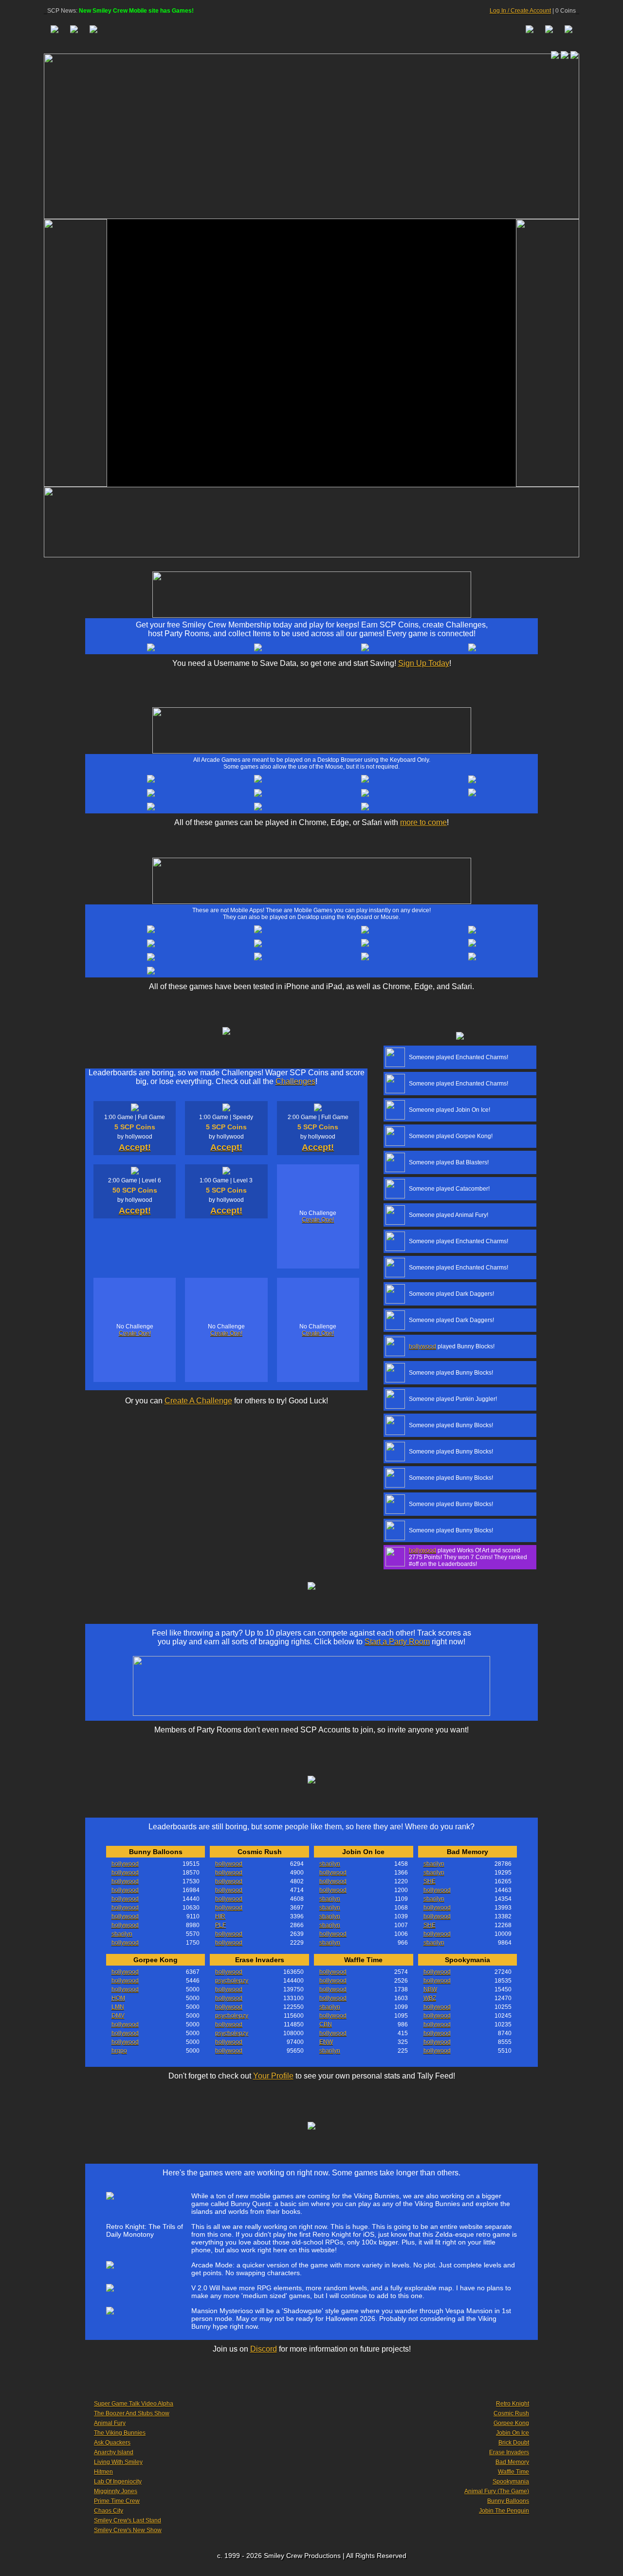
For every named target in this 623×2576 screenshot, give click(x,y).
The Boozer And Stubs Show (132, 2413)
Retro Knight (513, 2404)
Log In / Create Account (520, 11)
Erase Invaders (509, 2452)
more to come (423, 822)
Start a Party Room (397, 1642)
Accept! (135, 1147)
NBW (430, 1989)
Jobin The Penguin (504, 2511)
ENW (326, 2042)
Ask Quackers (112, 2443)
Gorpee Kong (511, 2423)
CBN (326, 2024)
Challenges (295, 1081)
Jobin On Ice (513, 2433)
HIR (220, 1916)
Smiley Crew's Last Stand (128, 2521)
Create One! (318, 1220)
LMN (118, 2007)
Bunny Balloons (508, 2501)
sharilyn (122, 1934)
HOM (118, 1998)
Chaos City (109, 2511)
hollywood (422, 1346)
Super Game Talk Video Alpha (134, 2404)
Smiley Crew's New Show (128, 2530)
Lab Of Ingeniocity (118, 2482)
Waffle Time (513, 2472)
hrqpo (119, 2051)
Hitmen (103, 2472)
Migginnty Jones (116, 2491)
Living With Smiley (118, 2462)
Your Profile (273, 2076)
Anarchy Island (114, 2452)
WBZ (430, 1998)
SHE (430, 1881)
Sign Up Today (424, 663)
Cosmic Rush (511, 2413)
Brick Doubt (514, 2443)
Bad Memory (512, 2462)
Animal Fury (110, 2423)
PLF (220, 1925)
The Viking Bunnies (120, 2433)
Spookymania (511, 2482)
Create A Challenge (198, 1401)
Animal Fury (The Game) (497, 2491)
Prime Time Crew (117, 2501)
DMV (118, 2016)
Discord (264, 2349)
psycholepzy (232, 1981)
